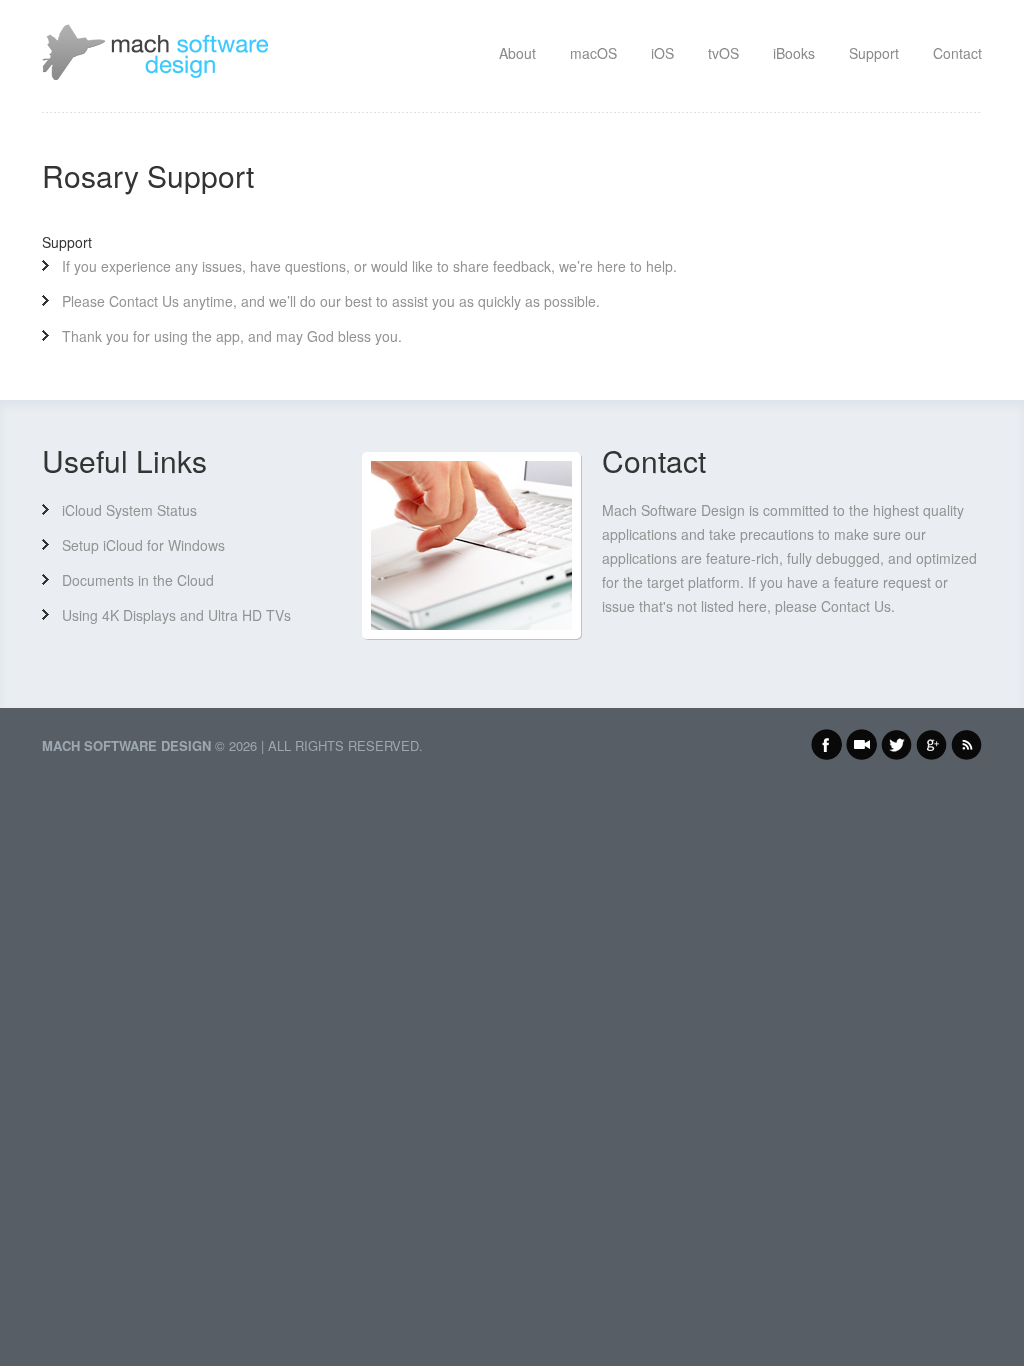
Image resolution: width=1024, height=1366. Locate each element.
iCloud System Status (129, 510)
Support (874, 53)
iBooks (794, 53)
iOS (662, 53)
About (517, 53)
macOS (593, 53)
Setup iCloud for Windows (143, 545)
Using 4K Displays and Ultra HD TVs (176, 615)
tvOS (723, 53)
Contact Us (144, 301)
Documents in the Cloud (138, 580)
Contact (957, 53)
